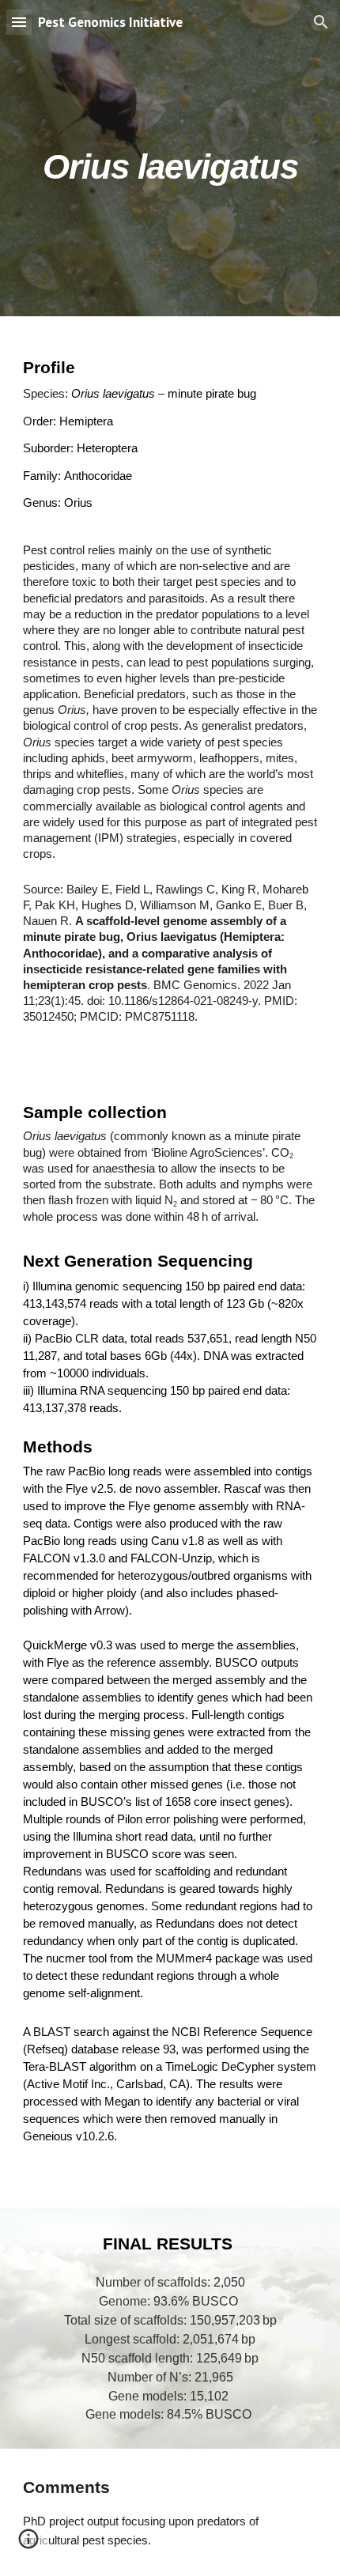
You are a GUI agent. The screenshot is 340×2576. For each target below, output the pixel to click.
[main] (170, 158)
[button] (19, 22)
